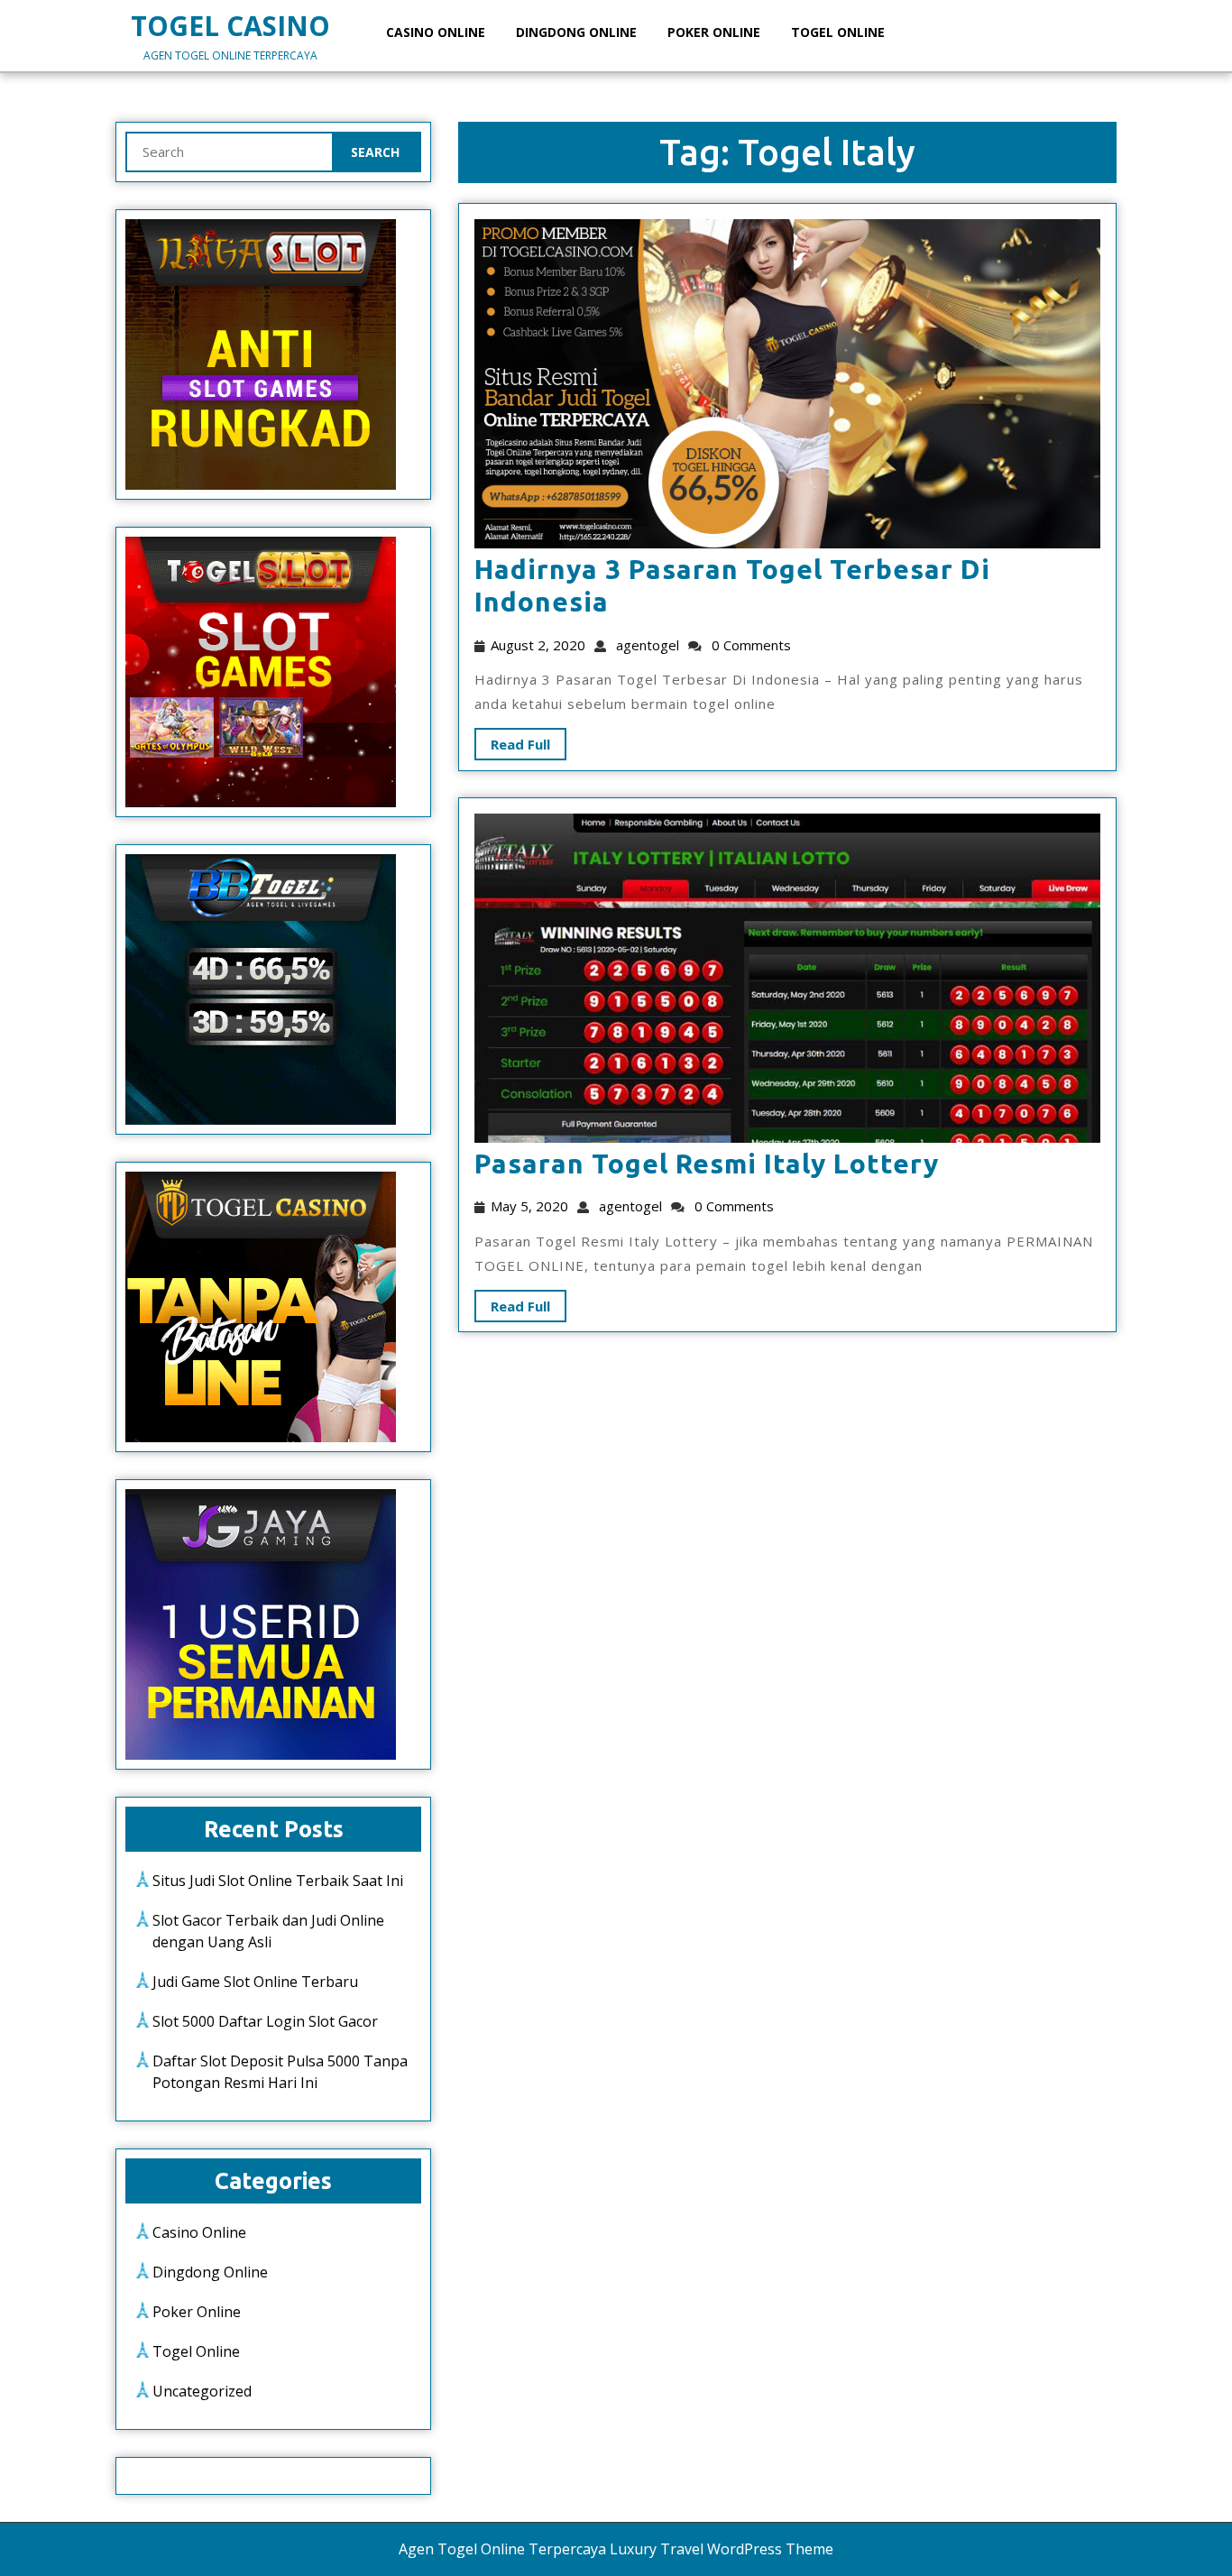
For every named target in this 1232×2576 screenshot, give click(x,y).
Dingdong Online (576, 32)
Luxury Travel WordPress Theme (722, 2549)
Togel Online (838, 32)
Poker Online (714, 32)
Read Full (512, 741)
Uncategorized (202, 2391)
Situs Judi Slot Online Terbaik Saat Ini (278, 1881)
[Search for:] (230, 152)
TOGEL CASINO (230, 26)
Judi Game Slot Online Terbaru (255, 1982)
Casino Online (436, 32)
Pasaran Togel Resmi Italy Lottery (707, 1164)
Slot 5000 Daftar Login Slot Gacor (265, 2021)
